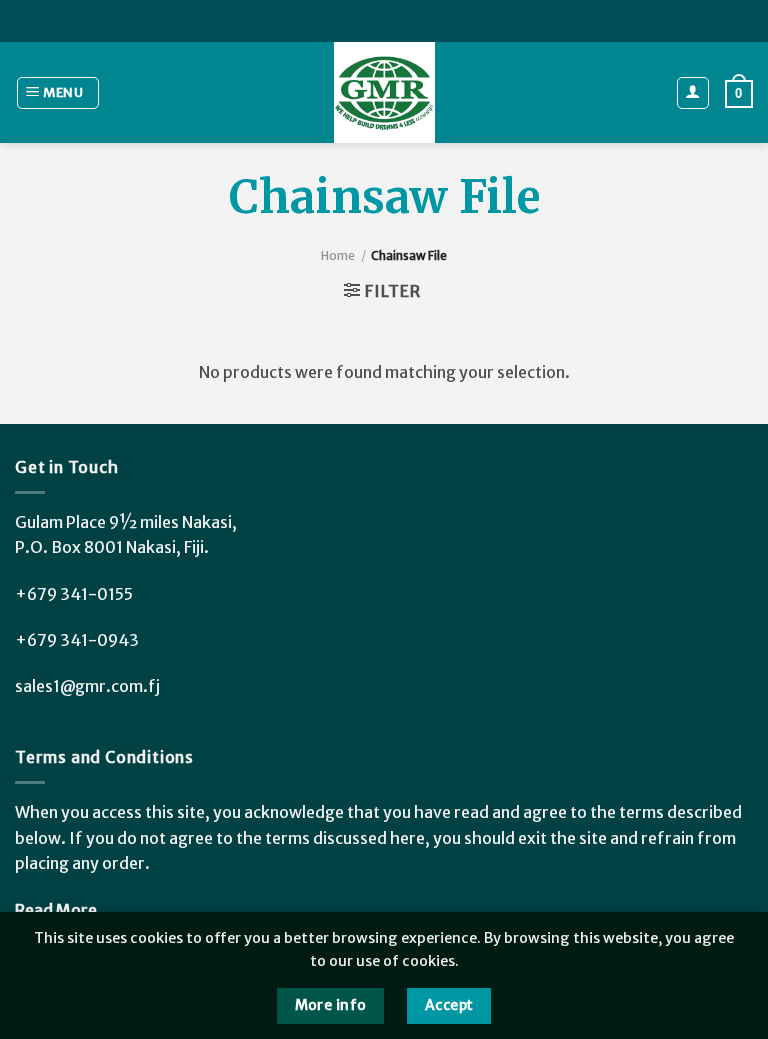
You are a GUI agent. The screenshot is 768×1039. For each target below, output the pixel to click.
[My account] (693, 93)
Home (338, 255)
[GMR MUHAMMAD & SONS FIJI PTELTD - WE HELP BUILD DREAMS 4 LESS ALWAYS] (384, 92)
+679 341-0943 (77, 640)
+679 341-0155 (74, 594)
